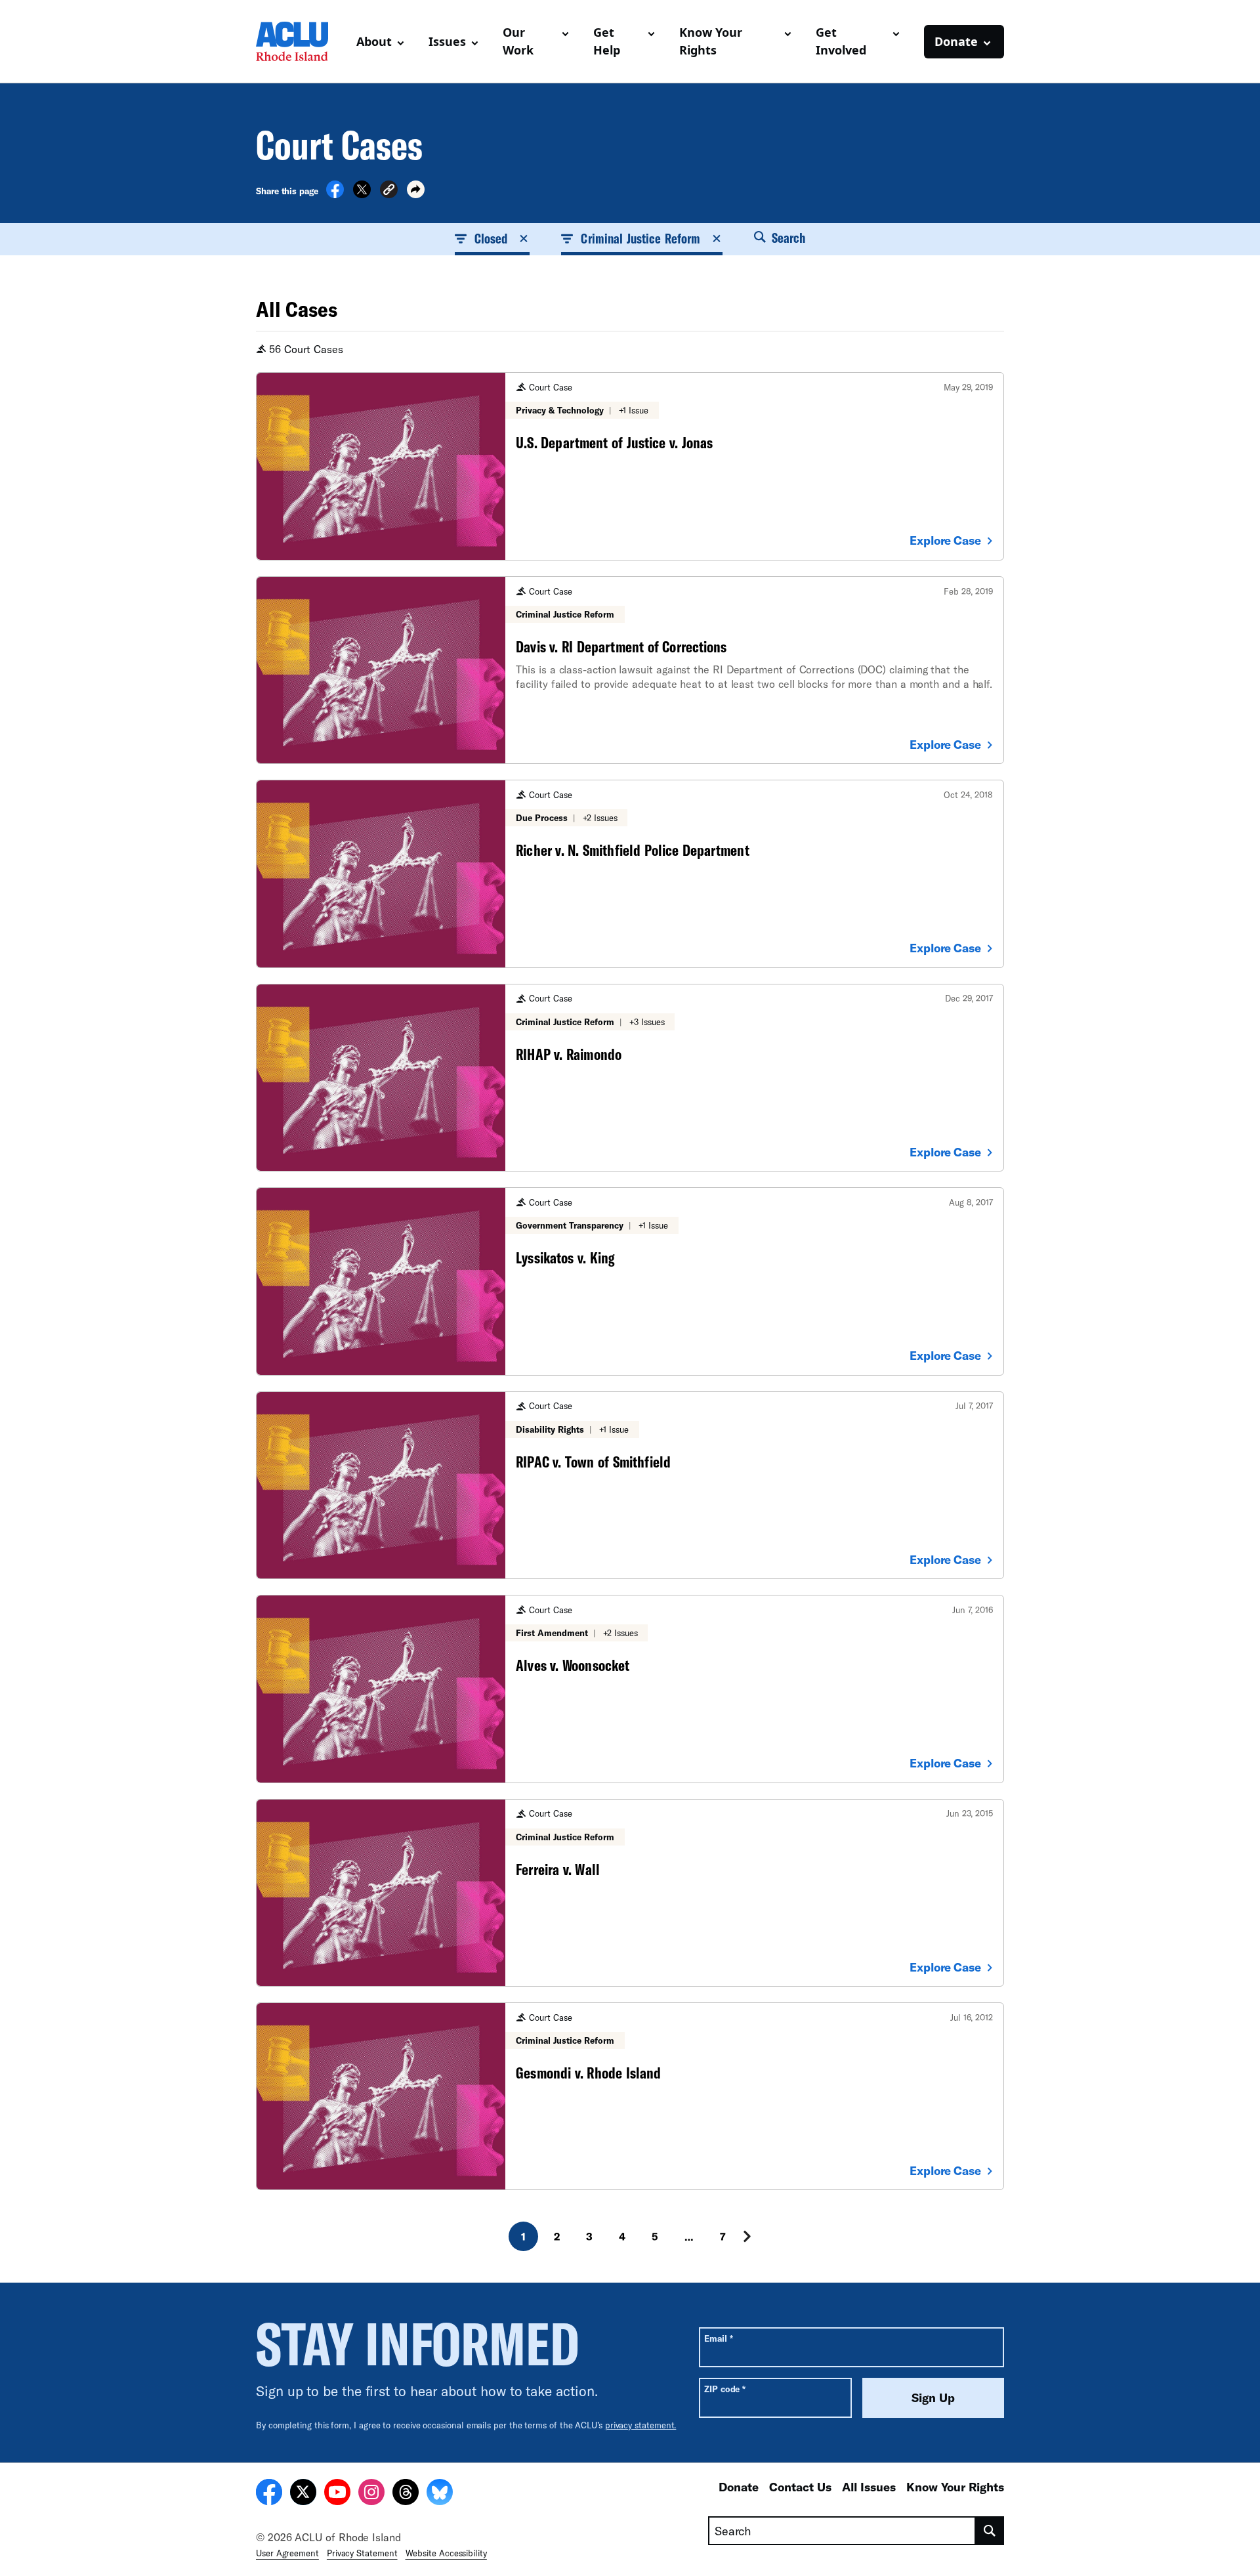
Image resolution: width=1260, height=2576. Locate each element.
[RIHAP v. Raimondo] (630, 1078)
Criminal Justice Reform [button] (640, 238)
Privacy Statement (362, 2553)
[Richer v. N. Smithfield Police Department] (630, 874)
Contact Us (800, 2487)
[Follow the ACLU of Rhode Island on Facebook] (269, 2494)
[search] (990, 2531)
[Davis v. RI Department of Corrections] (630, 670)
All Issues (869, 2487)
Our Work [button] (518, 41)
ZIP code (725, 2389)
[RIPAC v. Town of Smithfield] (630, 1485)
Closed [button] (491, 238)
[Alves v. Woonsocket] (630, 1689)
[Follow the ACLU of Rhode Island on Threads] (406, 2494)
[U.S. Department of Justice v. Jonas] (630, 466)
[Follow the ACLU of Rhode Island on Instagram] (371, 2494)
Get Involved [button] (841, 41)
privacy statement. (641, 2425)
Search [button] (787, 238)
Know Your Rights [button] (711, 41)
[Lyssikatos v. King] (630, 1281)
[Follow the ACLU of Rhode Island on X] (303, 2494)
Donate (739, 2487)
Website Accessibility (446, 2553)
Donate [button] (956, 41)
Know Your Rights (955, 2487)
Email (718, 2338)
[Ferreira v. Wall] (630, 1893)
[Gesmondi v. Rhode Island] (630, 2096)
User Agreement (287, 2553)
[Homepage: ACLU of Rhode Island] (301, 41)
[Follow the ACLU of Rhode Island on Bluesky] (440, 2494)
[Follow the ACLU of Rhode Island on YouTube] (337, 2494)
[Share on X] (362, 194)
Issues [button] (447, 41)
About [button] (374, 41)
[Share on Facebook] (335, 194)
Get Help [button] (607, 41)
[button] (389, 191)
